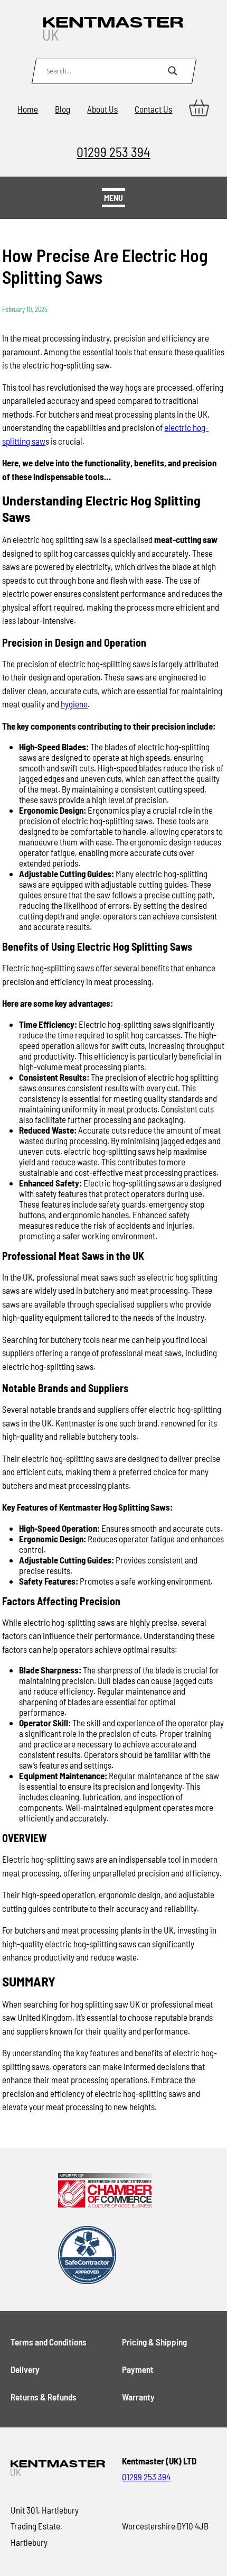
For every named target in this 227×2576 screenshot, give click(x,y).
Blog (63, 109)
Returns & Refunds (44, 2397)
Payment (138, 2369)
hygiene (74, 704)
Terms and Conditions (49, 2342)
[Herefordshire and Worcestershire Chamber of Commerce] (105, 2191)
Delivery (25, 2369)
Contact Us (153, 109)
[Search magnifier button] (173, 71)
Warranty (138, 2397)
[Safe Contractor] (105, 2256)
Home (28, 109)
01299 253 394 (113, 151)
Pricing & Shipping (154, 2342)
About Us (102, 109)
